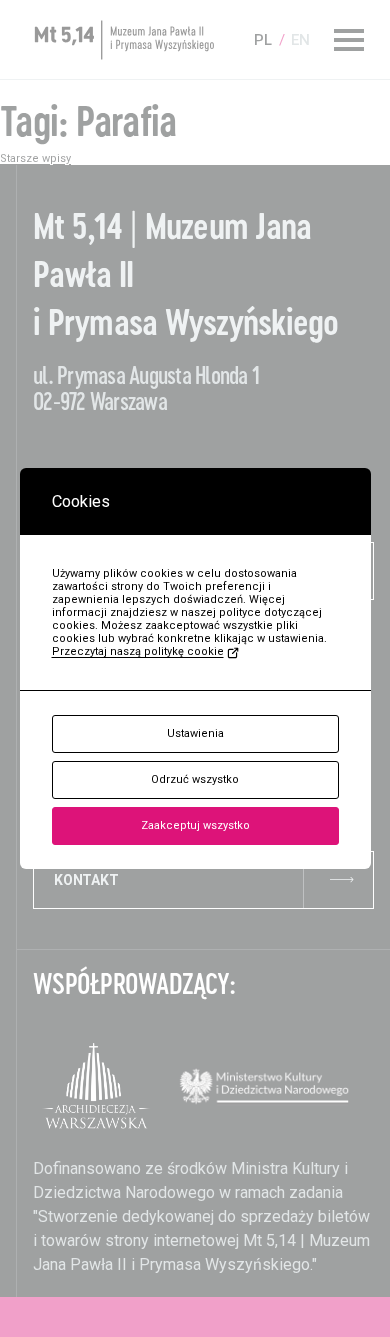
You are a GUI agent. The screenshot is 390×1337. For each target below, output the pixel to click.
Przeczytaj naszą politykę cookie (138, 651)
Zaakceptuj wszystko (195, 825)
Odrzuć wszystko (195, 779)
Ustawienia (195, 733)
